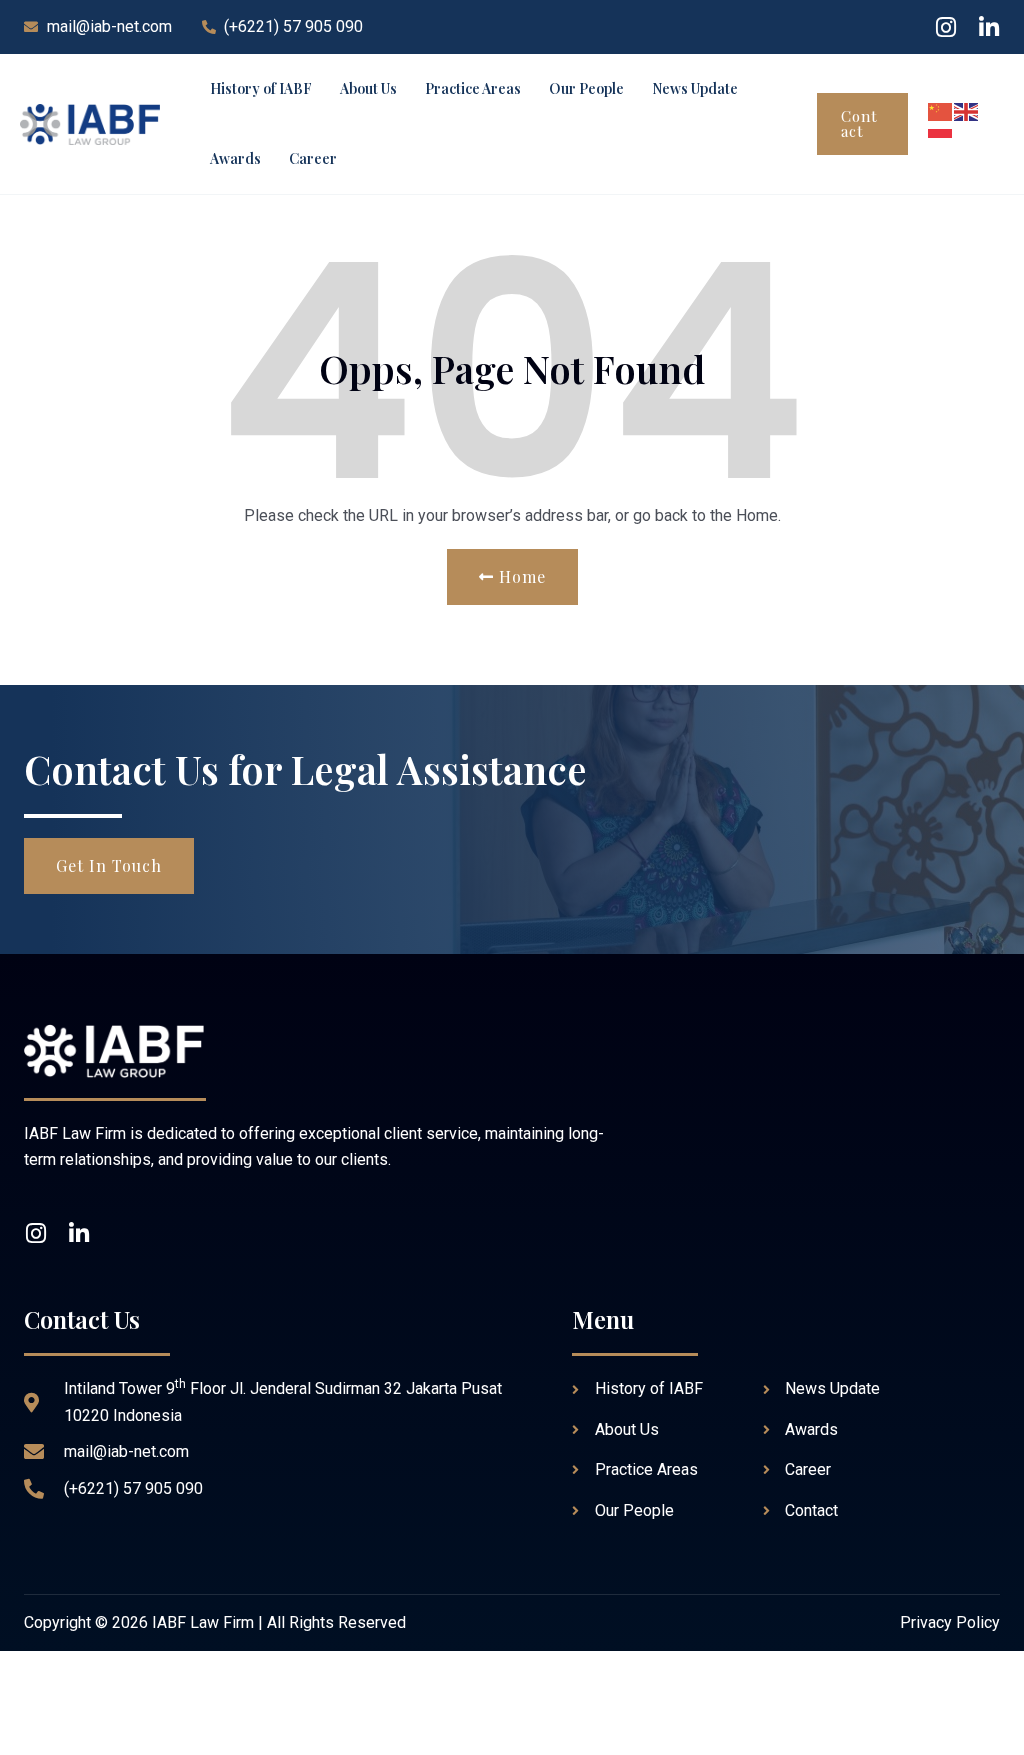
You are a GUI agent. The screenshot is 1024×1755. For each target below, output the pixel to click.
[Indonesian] (941, 136)
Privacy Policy (950, 1622)
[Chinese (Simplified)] (941, 110)
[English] (967, 110)
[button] (862, 124)
